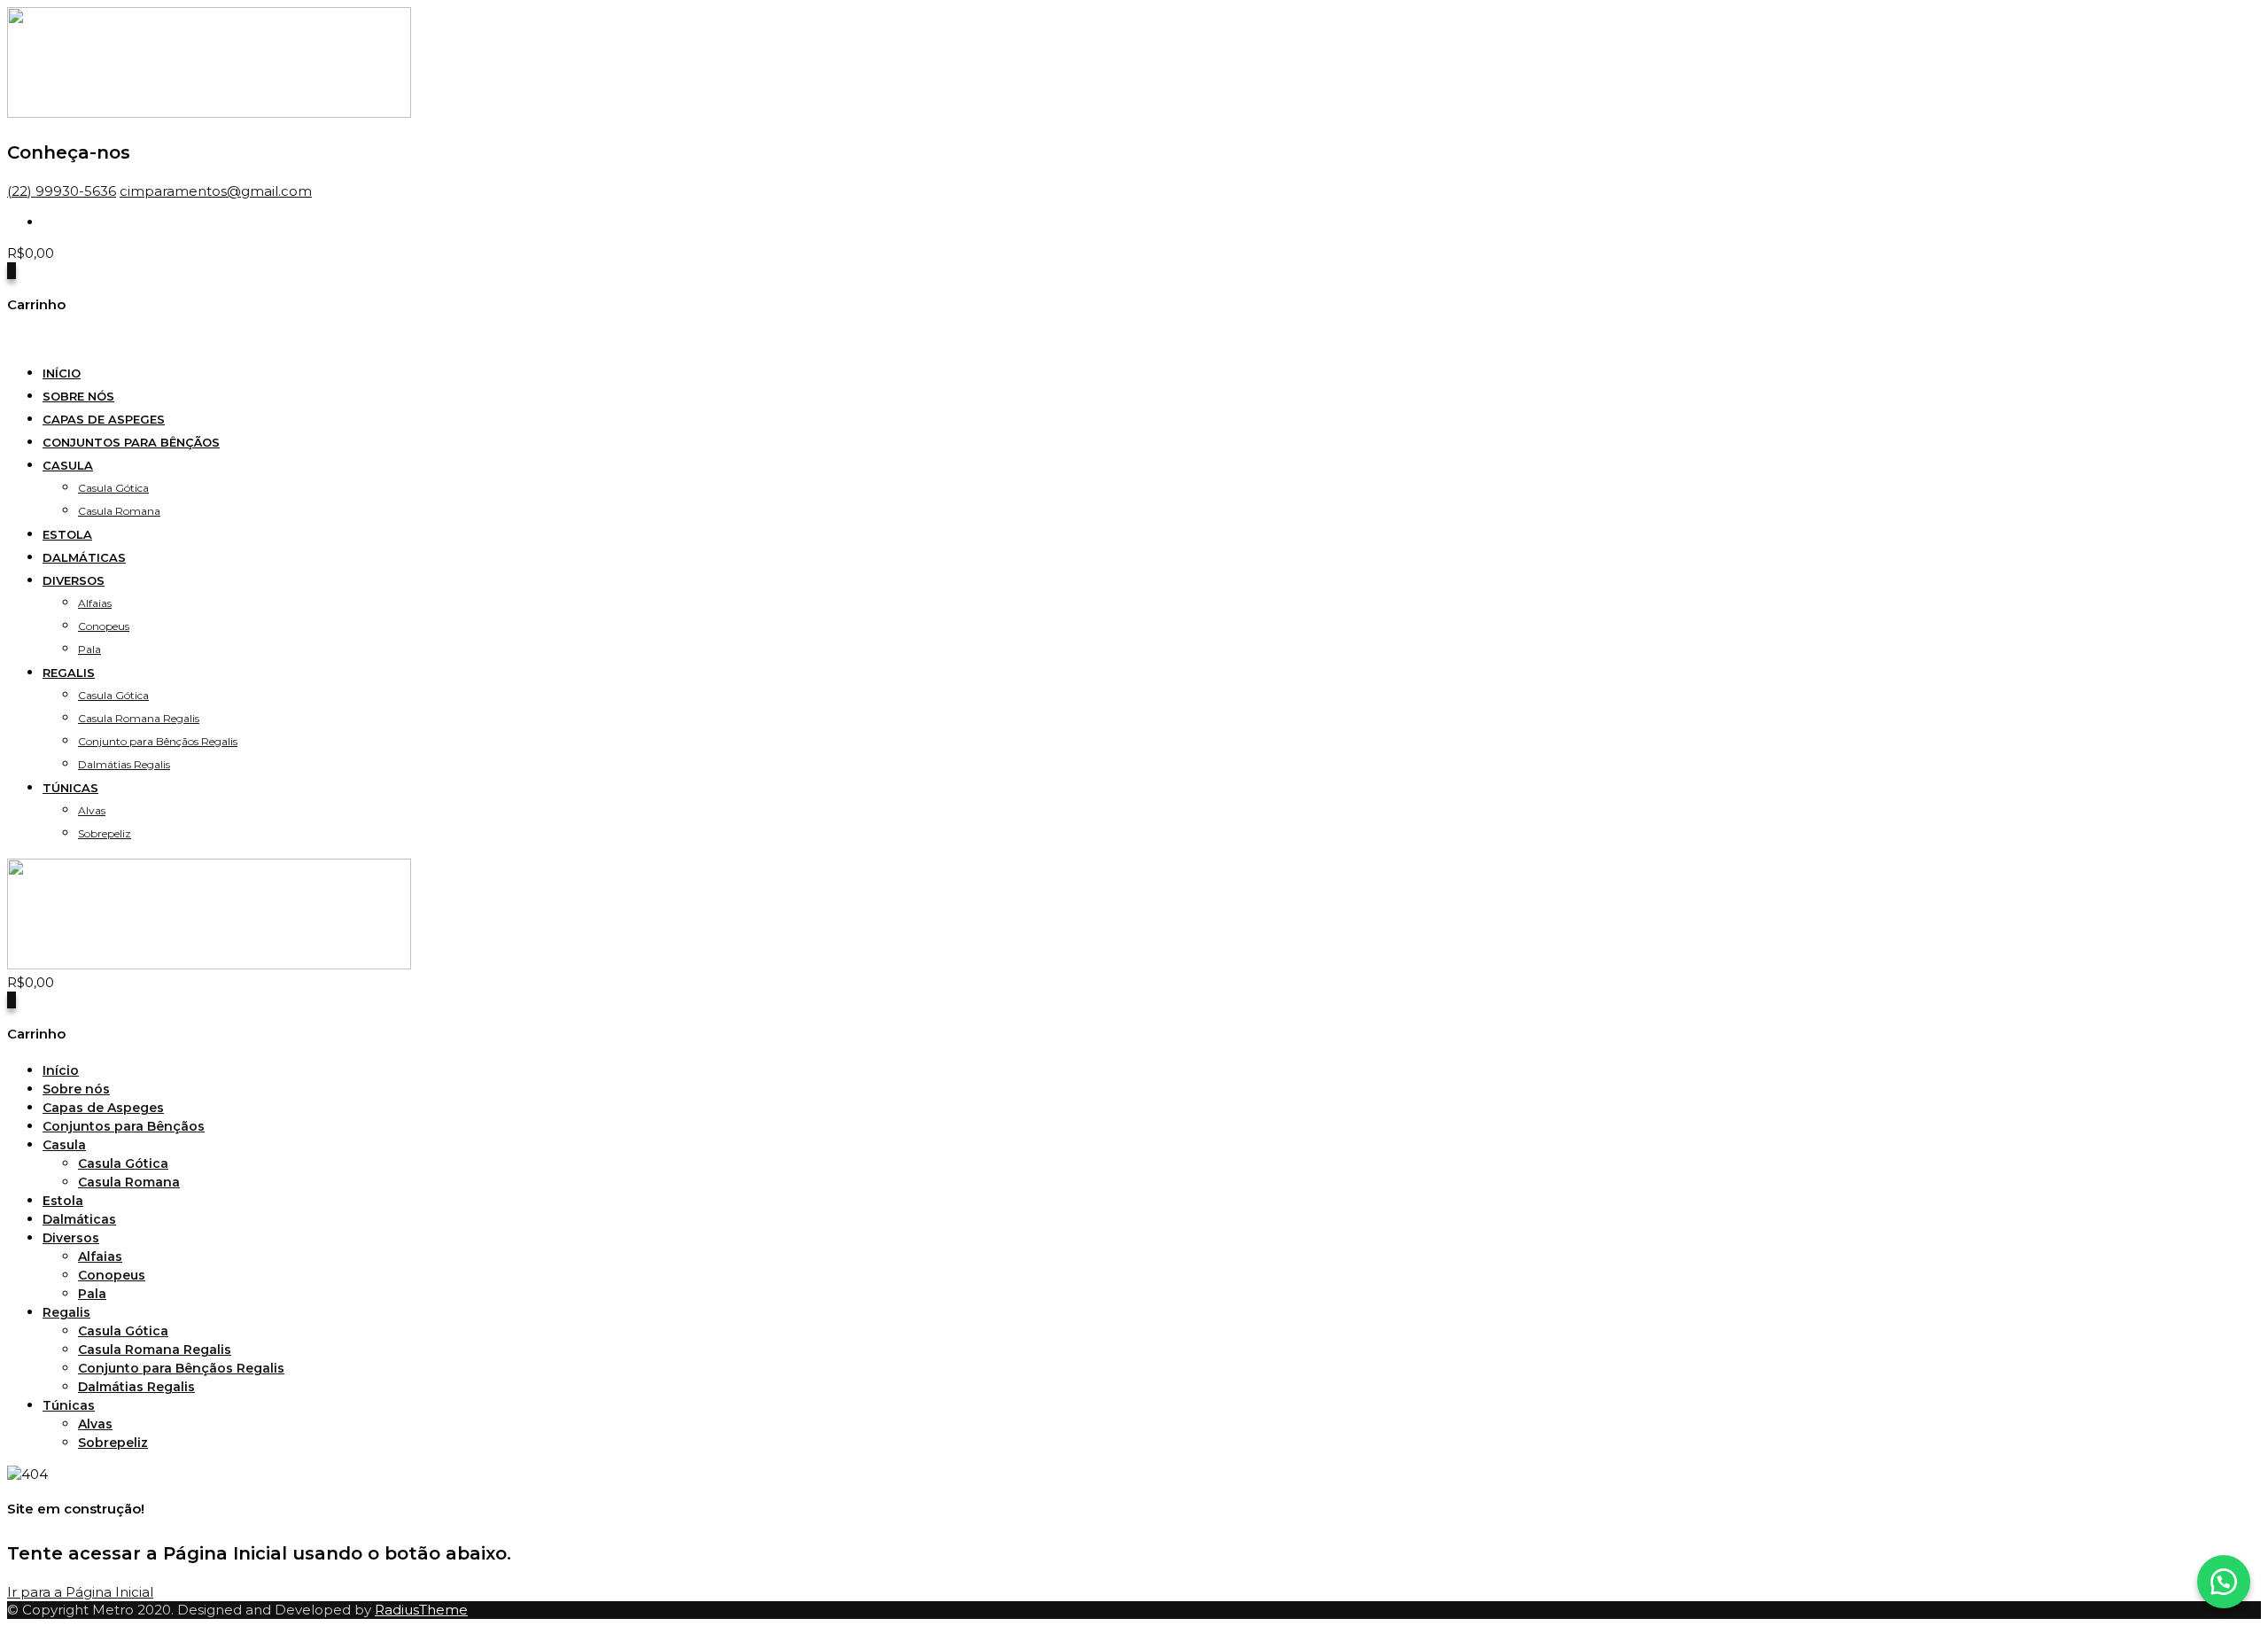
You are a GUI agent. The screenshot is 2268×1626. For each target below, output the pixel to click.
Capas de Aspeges (104, 419)
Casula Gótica (113, 488)
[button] (2224, 1582)
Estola (67, 534)
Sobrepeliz (105, 833)
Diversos (74, 580)
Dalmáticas (84, 557)
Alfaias (95, 603)
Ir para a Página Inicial (80, 1592)
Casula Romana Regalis (139, 718)
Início (62, 373)
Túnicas (70, 788)
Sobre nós (78, 396)
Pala (89, 649)
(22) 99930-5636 (62, 191)
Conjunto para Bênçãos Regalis (158, 741)
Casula (68, 465)
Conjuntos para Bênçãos (131, 442)
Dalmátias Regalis (124, 764)
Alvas (92, 810)
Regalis (69, 673)
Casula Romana (119, 511)
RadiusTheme (421, 1610)
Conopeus (104, 626)
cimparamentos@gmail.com (216, 191)
